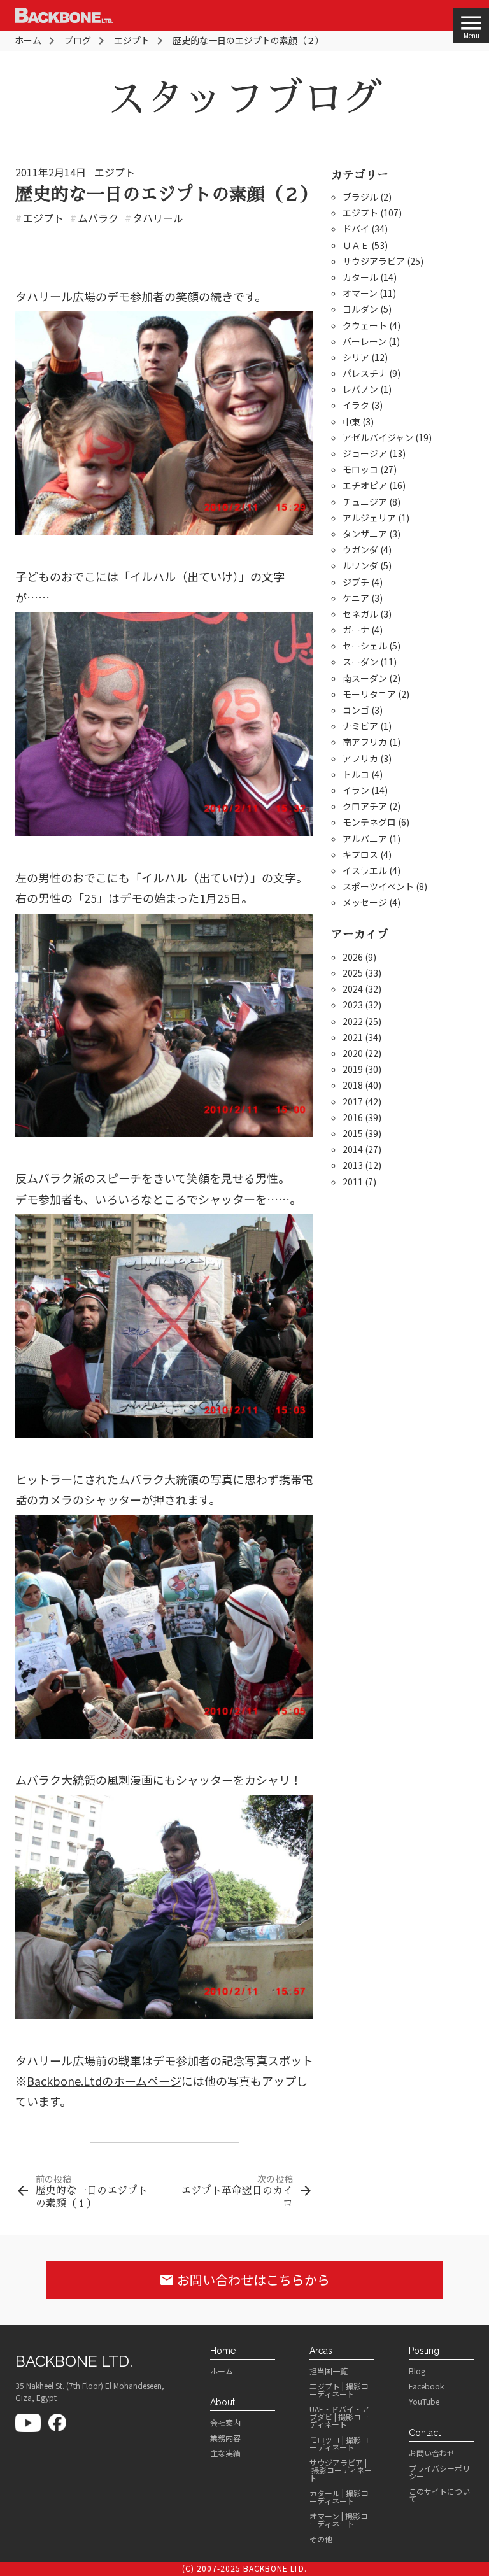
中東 (351, 421)
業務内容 (225, 2438)
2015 (353, 1133)
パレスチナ (365, 373)
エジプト (115, 172)
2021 (353, 1037)
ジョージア (365, 453)
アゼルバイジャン (378, 437)
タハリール (154, 218)
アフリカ (360, 758)
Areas (321, 2351)
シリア (356, 357)
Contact (425, 2433)
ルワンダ (360, 565)
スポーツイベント (378, 886)
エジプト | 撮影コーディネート (339, 2390)
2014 (353, 1149)
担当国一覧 (329, 2371)
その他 (321, 2539)
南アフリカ (365, 742)
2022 (353, 1021)
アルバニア (365, 839)
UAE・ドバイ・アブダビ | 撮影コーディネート (339, 2417)
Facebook (426, 2386)
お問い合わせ (432, 2453)
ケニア (356, 598)
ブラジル (360, 197)
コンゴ (356, 710)
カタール (360, 277)
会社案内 (225, 2423)
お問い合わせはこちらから (244, 2280)
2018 (353, 1085)
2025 (353, 973)
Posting (424, 2351)
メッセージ (365, 902)
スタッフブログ (244, 99)
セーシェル (365, 646)
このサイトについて (439, 2495)
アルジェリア (369, 518)
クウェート (365, 325)
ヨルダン (360, 309)
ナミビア (360, 726)
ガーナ (356, 630)
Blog (417, 2371)
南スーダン (365, 678)
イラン (356, 790)
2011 (353, 1182)
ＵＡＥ (356, 245)
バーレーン (365, 341)
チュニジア (365, 502)
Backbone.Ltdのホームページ (104, 2081)
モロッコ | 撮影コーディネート (339, 2444)
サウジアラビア (374, 261)
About (223, 2402)
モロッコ (360, 469)
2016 (353, 1117)
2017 (353, 1101)
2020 (353, 1053)
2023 (353, 1005)
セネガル (360, 614)
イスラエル (365, 870)
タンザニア (365, 534)
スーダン (360, 662)
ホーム (222, 2371)
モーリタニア (369, 694)
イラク (356, 405)
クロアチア (365, 806)
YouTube (424, 2402)
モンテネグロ (369, 822)
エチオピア (365, 485)
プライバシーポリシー (439, 2472)
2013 (353, 1165)
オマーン (360, 293)
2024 (353, 989)
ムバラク (94, 218)
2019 (353, 1069)
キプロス (360, 854)
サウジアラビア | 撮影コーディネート (341, 2470)
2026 (353, 957)
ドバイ (356, 229)
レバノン (360, 389)
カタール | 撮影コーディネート (339, 2497)
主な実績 (225, 2453)
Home (223, 2351)
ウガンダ (360, 549)
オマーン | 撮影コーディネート (339, 2520)
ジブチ (356, 582)
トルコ (356, 774)
